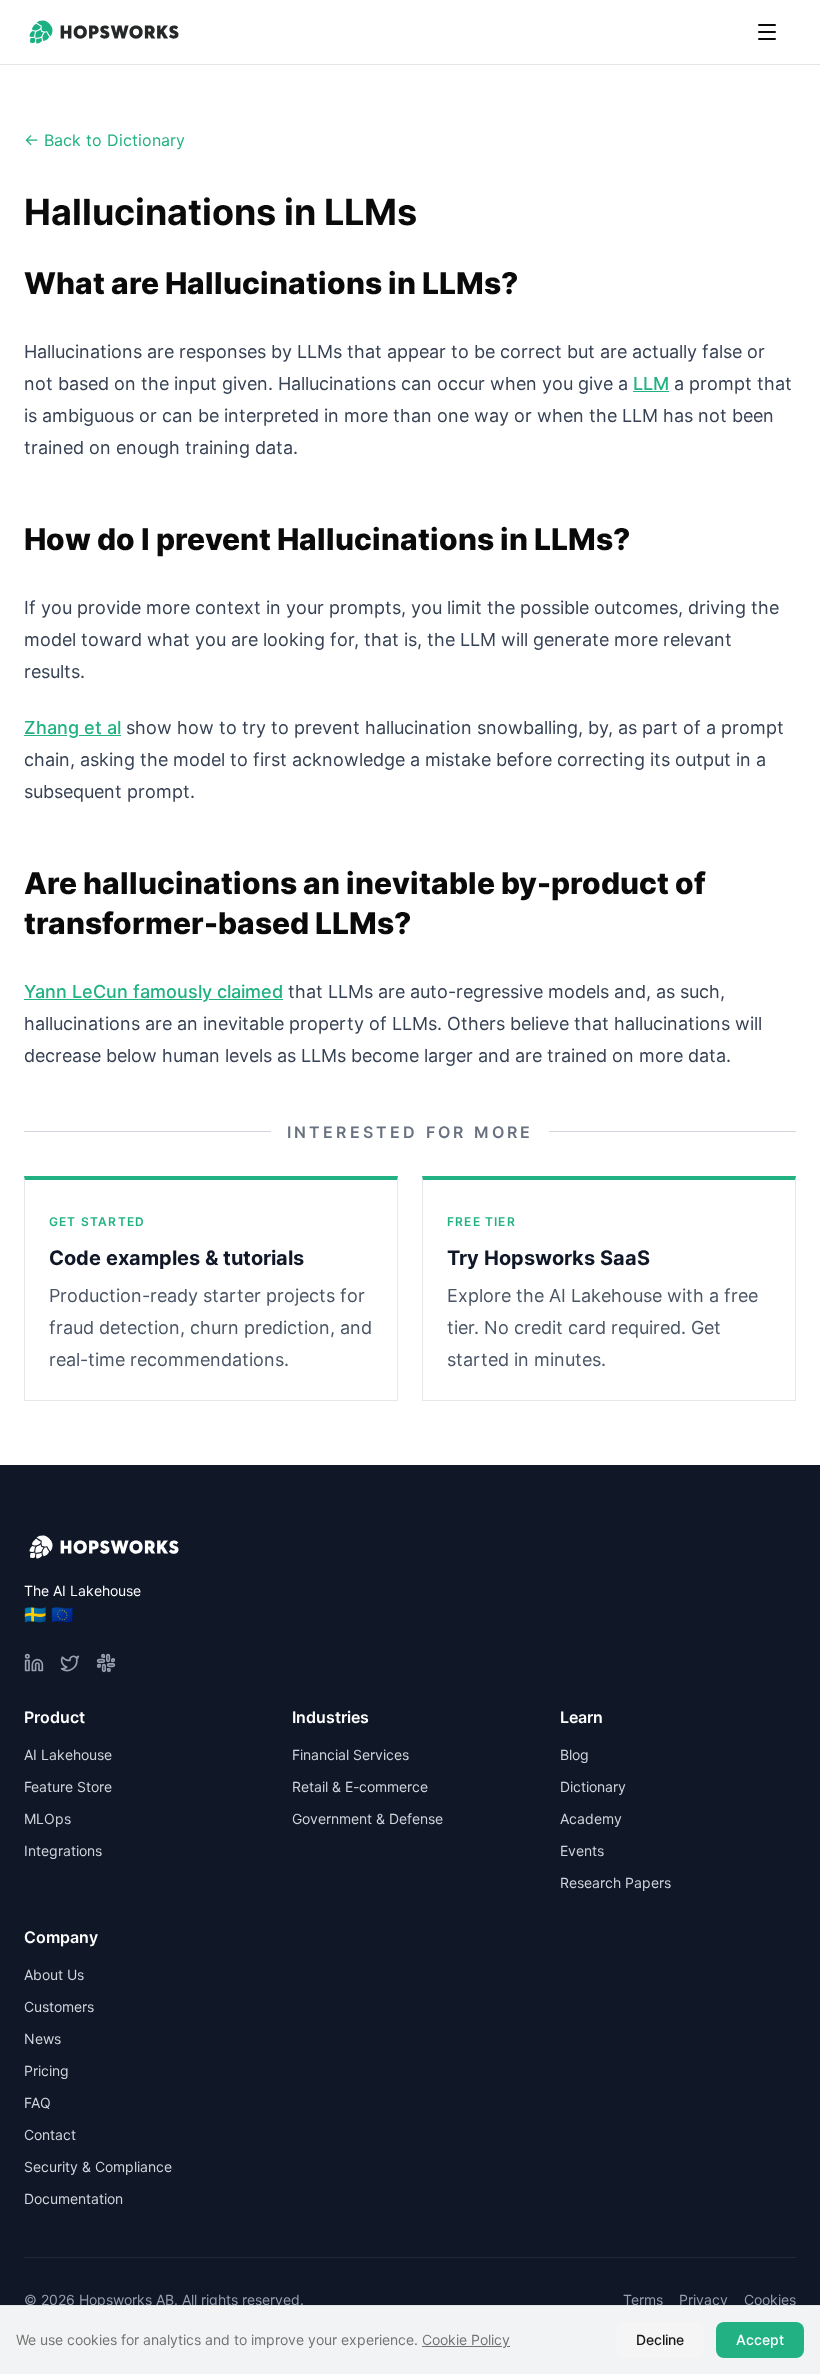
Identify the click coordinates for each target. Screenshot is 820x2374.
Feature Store (68, 1786)
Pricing (46, 2070)
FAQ (37, 2102)
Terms (643, 2299)
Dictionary (593, 1786)
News (42, 2038)
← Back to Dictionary (104, 140)
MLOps (47, 1818)
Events (582, 1850)
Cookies (770, 2299)
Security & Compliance (98, 2166)
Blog (574, 1754)
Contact (50, 2134)
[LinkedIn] (34, 1663)
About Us (54, 1974)
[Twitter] (70, 1663)
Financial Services (350, 1754)
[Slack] (106, 1663)
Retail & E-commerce (360, 1786)
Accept (760, 2339)
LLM (651, 383)
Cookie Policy (466, 2339)
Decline (660, 2339)
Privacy (703, 2299)
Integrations (63, 1850)
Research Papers (615, 1882)
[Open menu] (767, 32)
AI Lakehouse (68, 1754)
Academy (591, 1818)
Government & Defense (367, 1818)
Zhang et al (72, 727)
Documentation (73, 2198)
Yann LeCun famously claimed (153, 991)
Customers (59, 2006)
